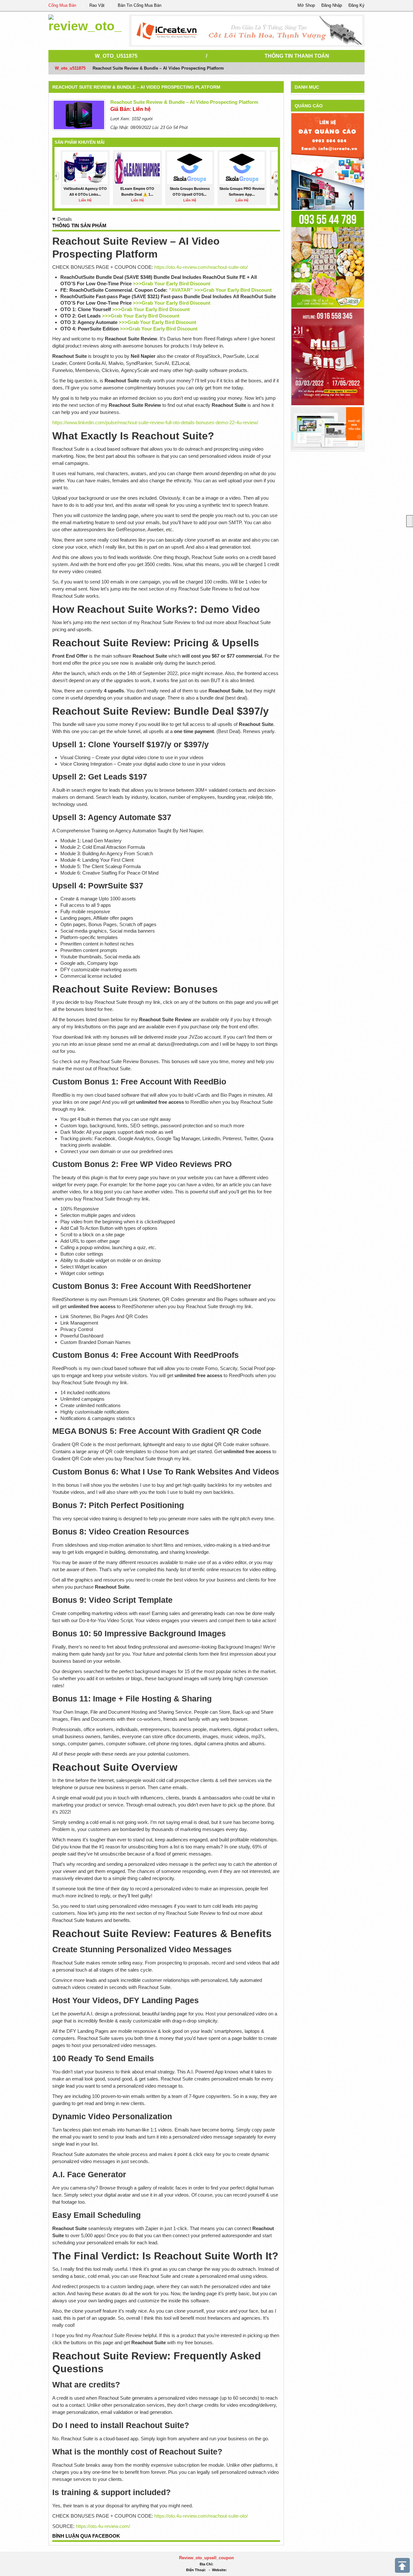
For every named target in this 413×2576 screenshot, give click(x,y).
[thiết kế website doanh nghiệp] (328, 428)
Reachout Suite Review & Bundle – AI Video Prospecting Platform (136, 87)
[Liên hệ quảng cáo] (328, 161)
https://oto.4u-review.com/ (103, 2526)
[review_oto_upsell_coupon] (85, 22)
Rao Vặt (97, 5)
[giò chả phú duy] (328, 259)
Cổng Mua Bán (62, 5)
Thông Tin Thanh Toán (297, 56)
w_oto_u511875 (116, 56)
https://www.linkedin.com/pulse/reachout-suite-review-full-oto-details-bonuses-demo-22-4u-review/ (155, 422)
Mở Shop (306, 5)
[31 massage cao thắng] (328, 356)
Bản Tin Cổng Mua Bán (140, 5)
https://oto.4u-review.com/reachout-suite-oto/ (201, 267)
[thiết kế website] (247, 31)
